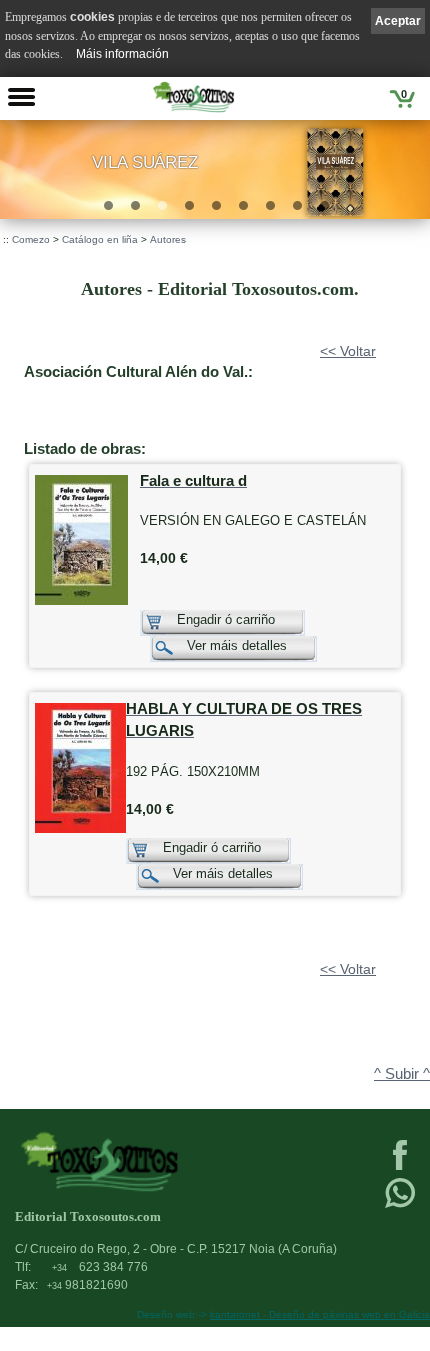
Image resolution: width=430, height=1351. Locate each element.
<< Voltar (348, 351)
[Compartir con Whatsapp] (400, 1206)
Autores (168, 239)
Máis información (122, 54)
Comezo (31, 239)
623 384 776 (100, 1267)
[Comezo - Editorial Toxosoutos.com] (194, 97)
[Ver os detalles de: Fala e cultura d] (81, 600)
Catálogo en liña (100, 239)
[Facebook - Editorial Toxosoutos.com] (400, 1168)
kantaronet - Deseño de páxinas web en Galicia (320, 1314)
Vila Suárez (145, 162)
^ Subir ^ (402, 1074)
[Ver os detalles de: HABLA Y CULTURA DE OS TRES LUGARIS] (80, 828)
